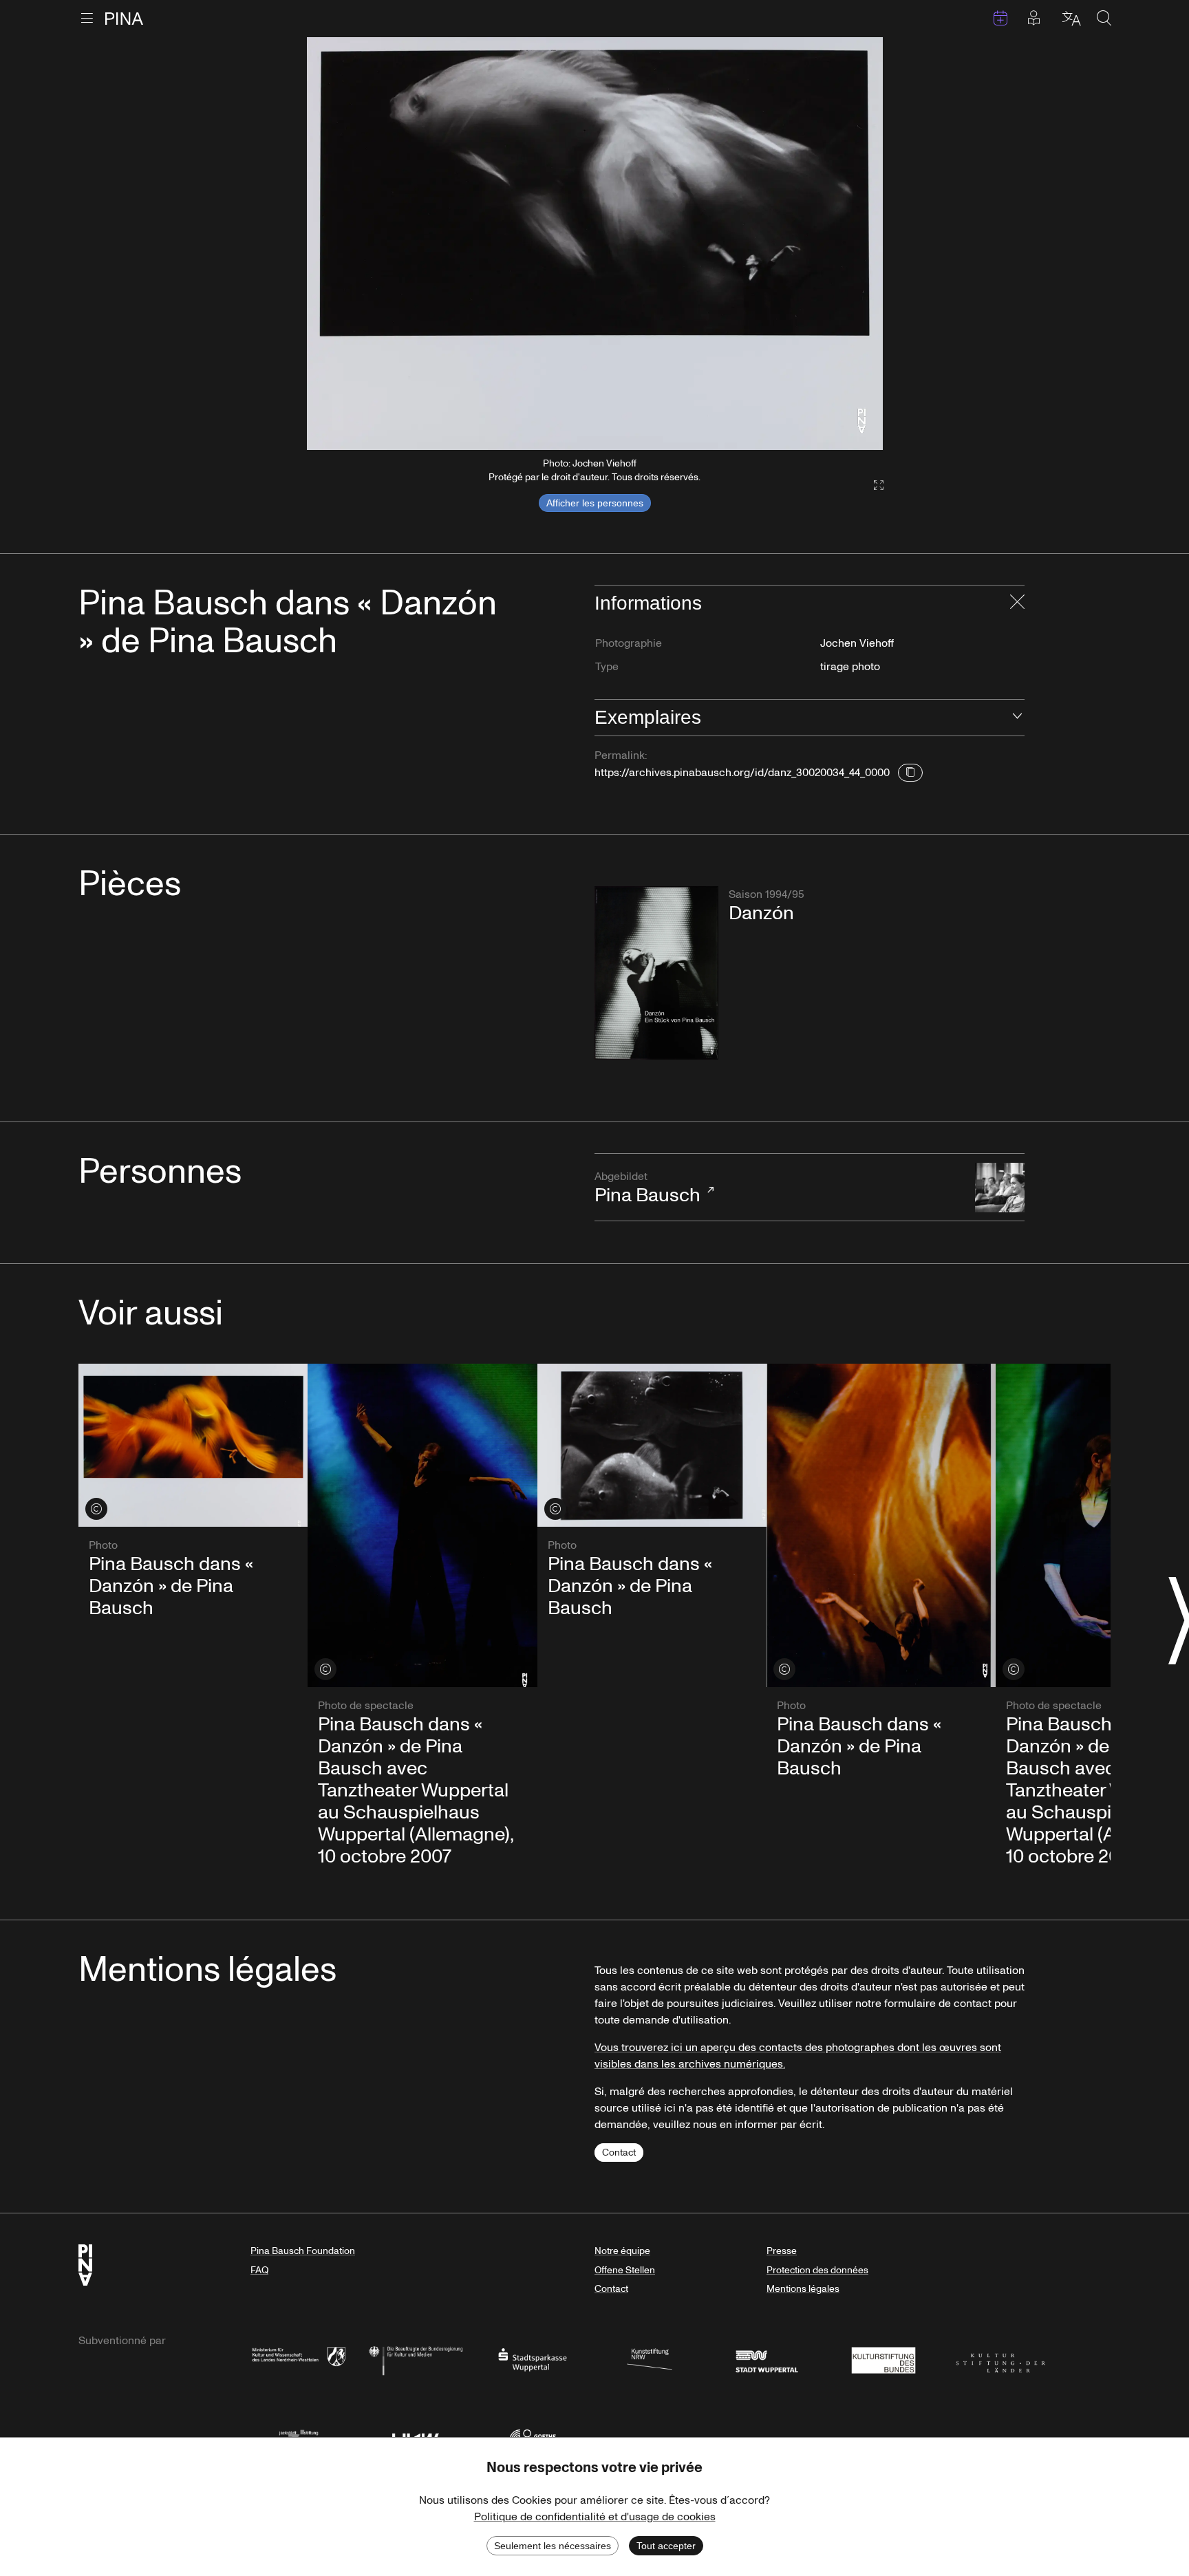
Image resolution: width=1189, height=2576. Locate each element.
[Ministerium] (299, 2359)
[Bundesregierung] (416, 2359)
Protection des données (817, 2270)
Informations (648, 603)
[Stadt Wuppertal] (767, 2359)
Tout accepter (666, 2546)
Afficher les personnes (595, 503)
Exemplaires (648, 717)
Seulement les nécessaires (553, 2546)
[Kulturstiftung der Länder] (1000, 2359)
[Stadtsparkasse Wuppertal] (533, 2359)
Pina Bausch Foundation (303, 2251)
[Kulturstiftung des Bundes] (883, 2359)
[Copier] (910, 773)
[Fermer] (1017, 603)
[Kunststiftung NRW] (650, 2359)
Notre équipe (622, 2251)
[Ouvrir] (1017, 718)
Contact (619, 2153)
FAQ (259, 2270)
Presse (782, 2251)
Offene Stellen (625, 2270)
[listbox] (595, 244)
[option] (595, 244)
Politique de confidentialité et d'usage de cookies (595, 2517)
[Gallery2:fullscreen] (872, 485)
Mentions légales (803, 2289)
